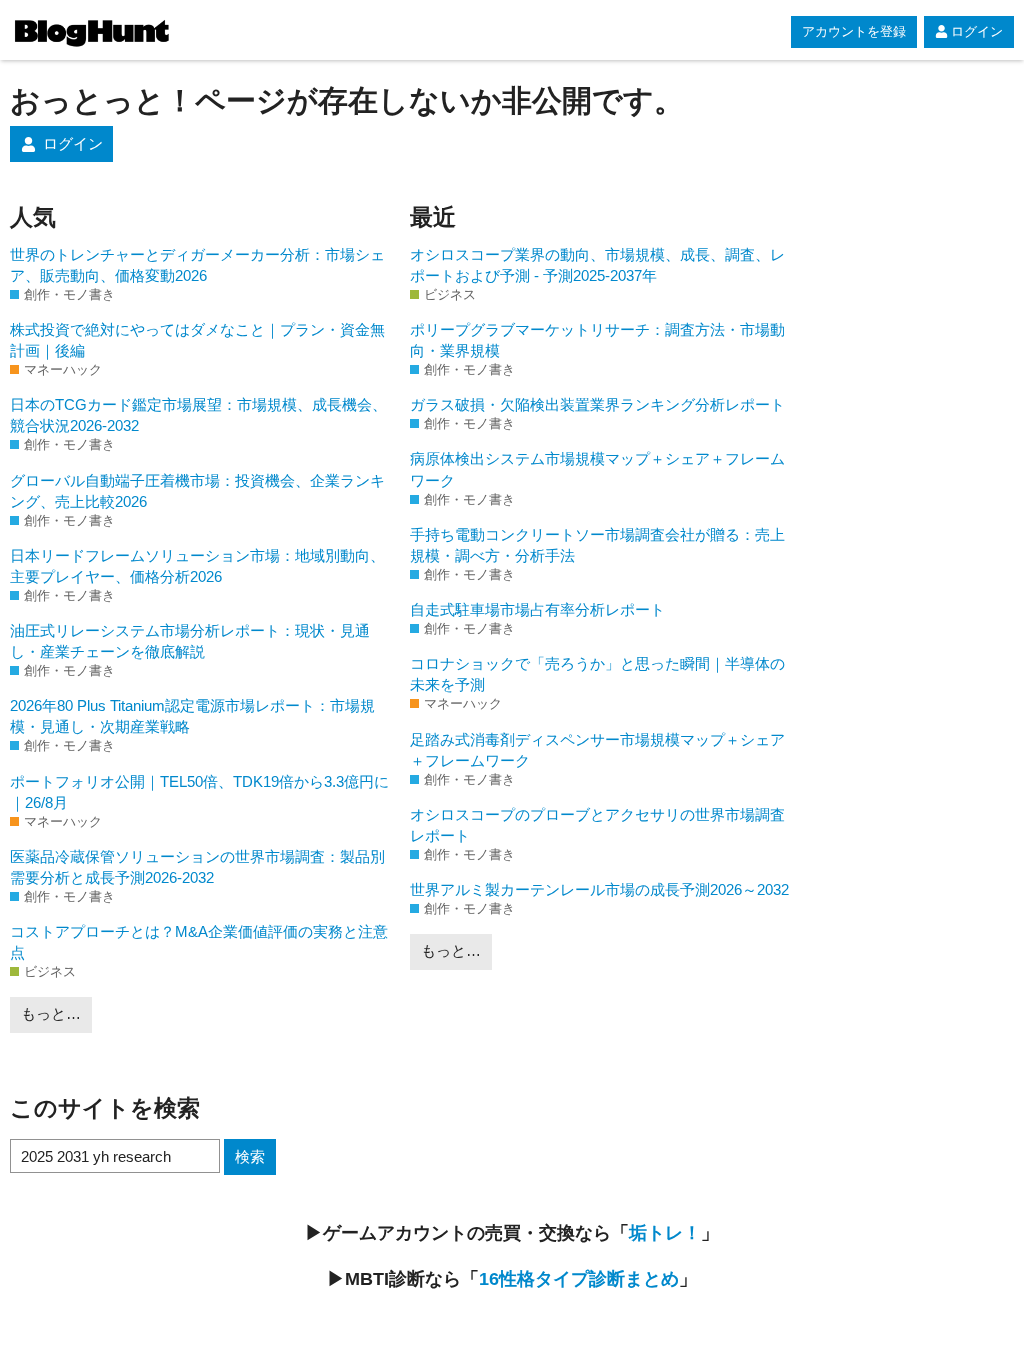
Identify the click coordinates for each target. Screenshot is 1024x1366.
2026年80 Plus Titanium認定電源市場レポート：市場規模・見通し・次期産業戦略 (192, 716)
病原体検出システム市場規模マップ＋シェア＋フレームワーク (597, 469)
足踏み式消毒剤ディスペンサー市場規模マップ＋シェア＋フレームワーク (597, 750)
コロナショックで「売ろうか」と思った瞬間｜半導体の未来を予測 (597, 674)
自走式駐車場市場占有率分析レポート (537, 609)
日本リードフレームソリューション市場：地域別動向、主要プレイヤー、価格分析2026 (197, 566)
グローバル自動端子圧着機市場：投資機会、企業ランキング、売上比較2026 (197, 491)
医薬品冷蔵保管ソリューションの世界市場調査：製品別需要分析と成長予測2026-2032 (197, 867)
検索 (250, 1156)
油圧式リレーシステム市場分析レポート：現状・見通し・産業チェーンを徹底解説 (190, 641)
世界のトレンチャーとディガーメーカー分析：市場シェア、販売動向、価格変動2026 (197, 265)
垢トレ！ (665, 1233)
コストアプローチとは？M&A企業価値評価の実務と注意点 (199, 942)
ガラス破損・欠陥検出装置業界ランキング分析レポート (597, 404)
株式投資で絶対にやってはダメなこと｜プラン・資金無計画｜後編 (197, 340)
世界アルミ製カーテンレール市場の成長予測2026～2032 (599, 889)
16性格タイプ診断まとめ (579, 1279)
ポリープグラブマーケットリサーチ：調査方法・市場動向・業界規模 (597, 340)
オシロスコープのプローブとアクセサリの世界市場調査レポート (597, 825)
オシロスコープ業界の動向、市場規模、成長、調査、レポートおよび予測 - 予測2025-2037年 (597, 265)
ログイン (977, 31)
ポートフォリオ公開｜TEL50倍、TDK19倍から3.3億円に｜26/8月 (199, 792)
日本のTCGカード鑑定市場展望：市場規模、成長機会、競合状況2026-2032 (198, 415)
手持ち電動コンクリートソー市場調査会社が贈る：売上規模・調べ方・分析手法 (597, 545)
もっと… (51, 1013)
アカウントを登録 (854, 31)
